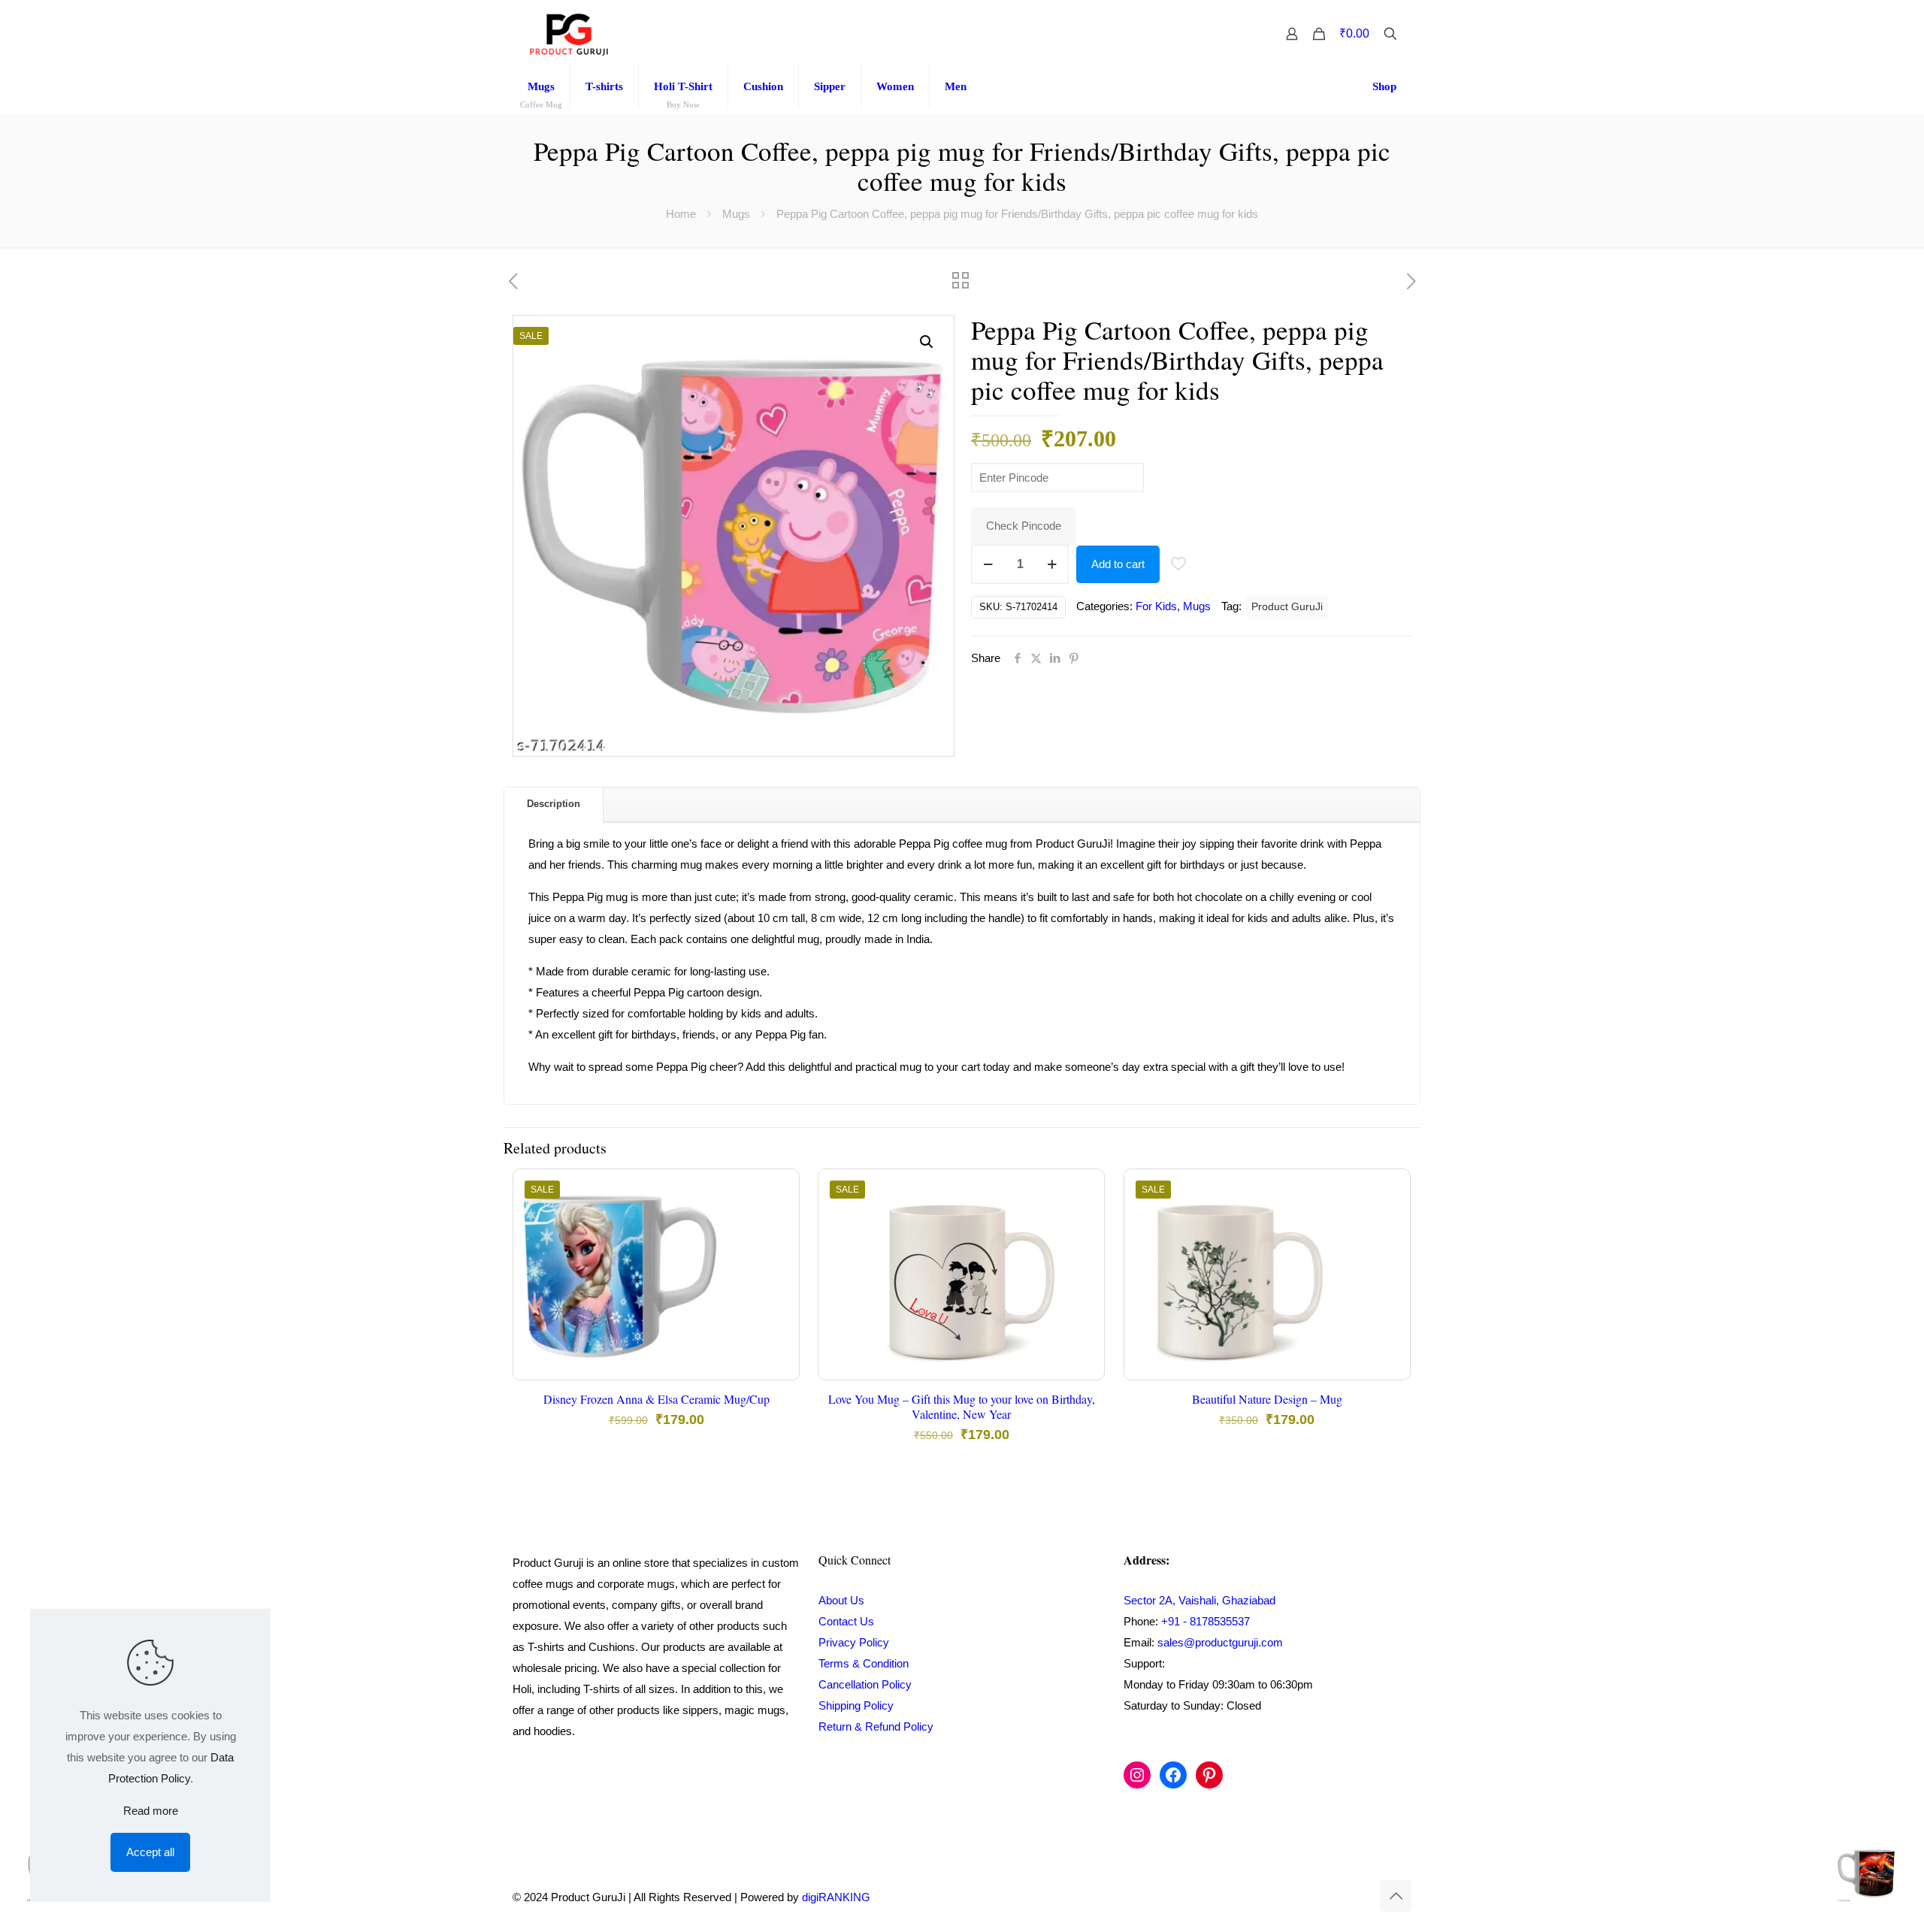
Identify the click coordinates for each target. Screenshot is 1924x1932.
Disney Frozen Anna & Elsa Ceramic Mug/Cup (656, 1399)
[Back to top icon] (1396, 1896)
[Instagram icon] (1329, 1897)
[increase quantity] (1052, 564)
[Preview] (778, 1287)
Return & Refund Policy (876, 1726)
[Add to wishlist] (778, 1255)
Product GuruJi (1287, 607)
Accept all (150, 1852)
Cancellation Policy (865, 1684)
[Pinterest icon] (1345, 1897)
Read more (151, 1811)
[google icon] (1360, 1897)
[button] (927, 342)
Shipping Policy (856, 1705)
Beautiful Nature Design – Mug (1267, 1399)
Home (681, 214)
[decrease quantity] (988, 564)
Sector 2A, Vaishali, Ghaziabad (1199, 1600)
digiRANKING (836, 1897)
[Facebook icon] (1313, 1897)
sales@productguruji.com (1220, 1642)
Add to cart (1118, 564)
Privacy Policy (854, 1642)
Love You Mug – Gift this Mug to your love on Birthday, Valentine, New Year (962, 1406)
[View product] (778, 1223)
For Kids (1156, 606)
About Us (841, 1600)
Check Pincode (1024, 526)
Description (554, 804)
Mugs (736, 214)
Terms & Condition (864, 1663)
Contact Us (846, 1621)
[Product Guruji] (569, 34)
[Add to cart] (778, 1190)
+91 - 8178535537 (1206, 1621)
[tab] (554, 804)
